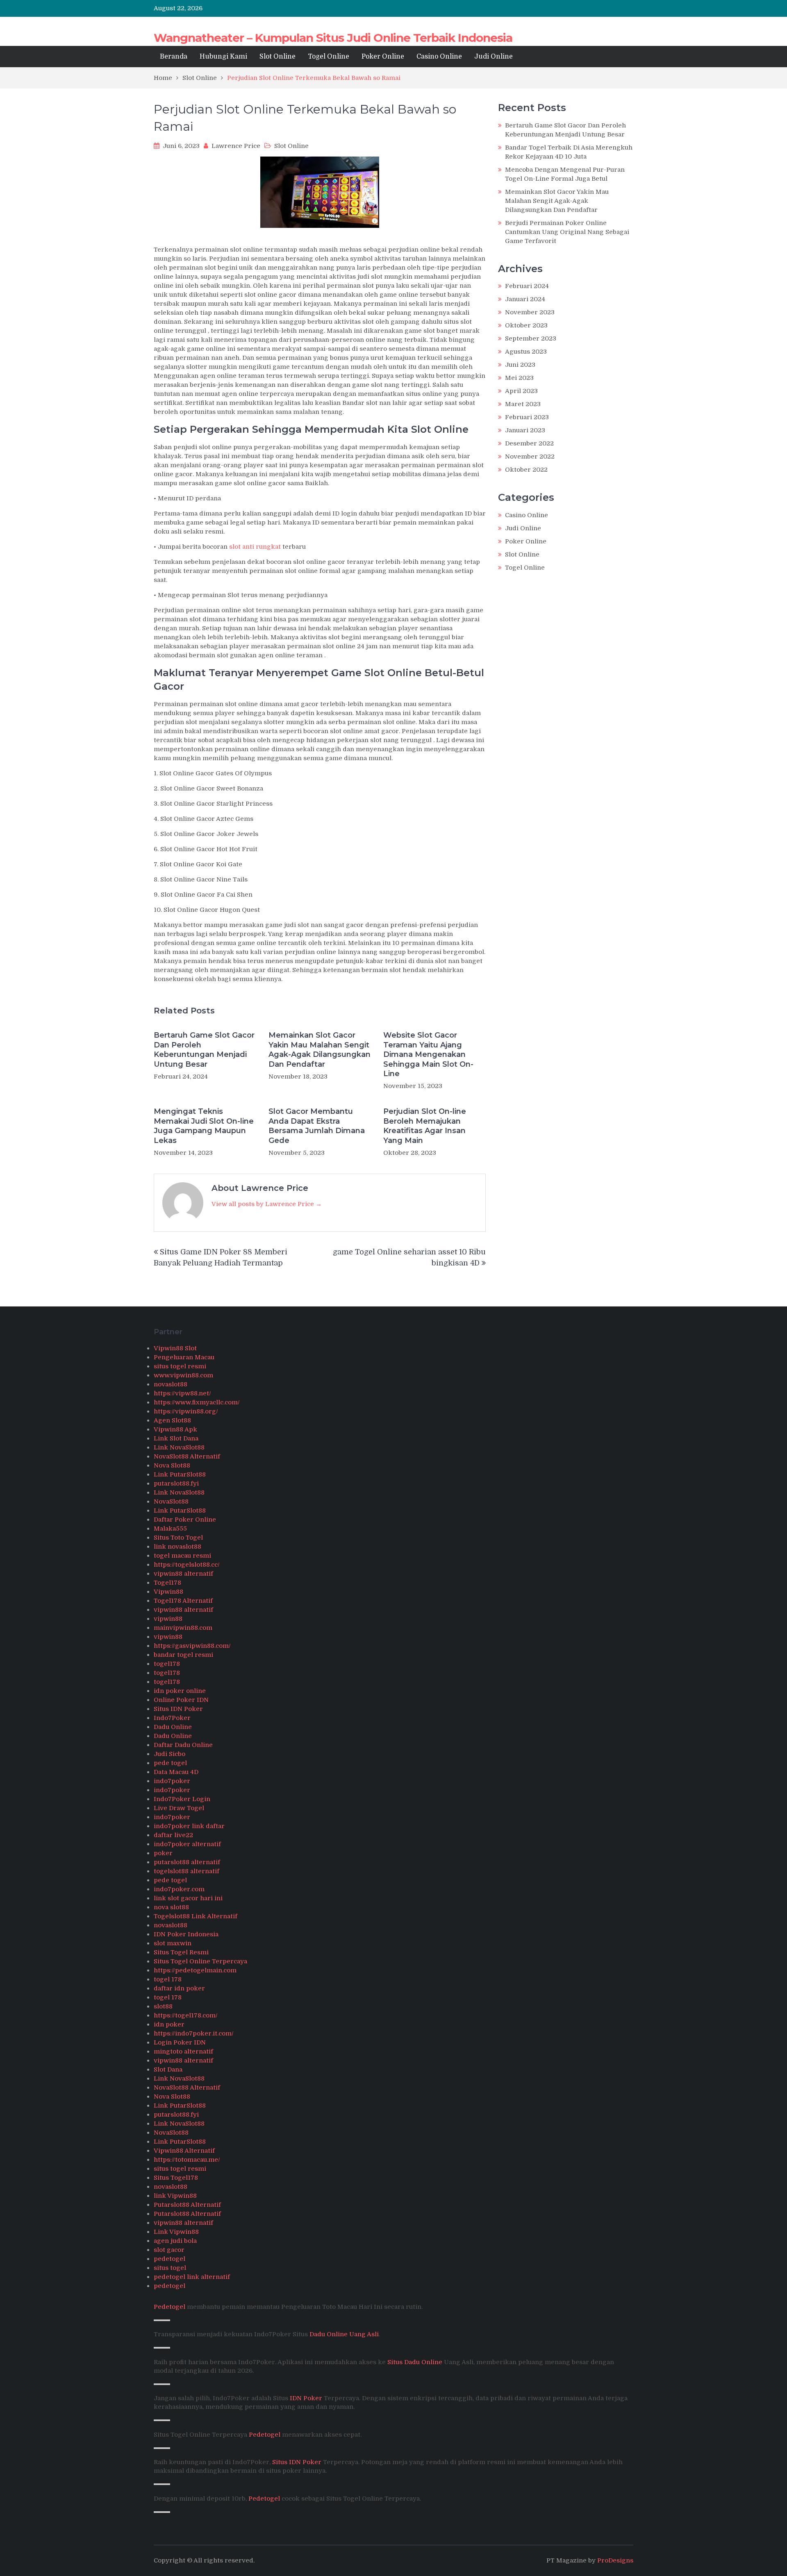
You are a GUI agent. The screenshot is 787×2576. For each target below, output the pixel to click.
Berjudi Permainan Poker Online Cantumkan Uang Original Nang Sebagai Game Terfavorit (567, 232)
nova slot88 (171, 1907)
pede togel (170, 1763)
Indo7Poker (172, 1718)
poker (163, 1853)
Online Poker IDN (181, 1700)
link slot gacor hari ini (188, 1898)
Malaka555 (170, 1529)
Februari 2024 (527, 286)
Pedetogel (169, 2307)
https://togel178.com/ (186, 2015)
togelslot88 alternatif (187, 1871)
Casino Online (439, 57)
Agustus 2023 (526, 352)
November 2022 (530, 457)
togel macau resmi (182, 1556)
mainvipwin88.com (183, 1628)
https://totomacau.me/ (187, 2160)
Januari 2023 (525, 430)
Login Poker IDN (180, 2042)
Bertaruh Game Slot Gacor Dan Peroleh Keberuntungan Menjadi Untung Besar (204, 1049)
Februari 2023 (527, 417)
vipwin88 (168, 1619)
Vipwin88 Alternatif (184, 2151)
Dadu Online (173, 1727)
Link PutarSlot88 (180, 1474)
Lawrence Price (236, 146)
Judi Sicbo (169, 1754)
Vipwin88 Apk (175, 1429)
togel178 (167, 1664)
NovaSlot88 (171, 1502)
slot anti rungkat (255, 547)
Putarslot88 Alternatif (187, 2205)
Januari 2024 (525, 299)
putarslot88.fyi (176, 1483)
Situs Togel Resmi (181, 1952)
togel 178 (168, 1979)
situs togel (170, 2268)
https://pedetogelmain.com (195, 1970)
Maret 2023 (523, 404)
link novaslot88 (177, 1547)
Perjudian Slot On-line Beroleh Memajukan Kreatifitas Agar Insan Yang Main (425, 1126)
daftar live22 (173, 1835)
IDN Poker (306, 2398)
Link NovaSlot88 (179, 1447)
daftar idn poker (179, 1988)
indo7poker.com (179, 1889)
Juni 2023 (520, 365)
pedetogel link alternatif (192, 2277)
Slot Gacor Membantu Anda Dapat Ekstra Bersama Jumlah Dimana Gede (317, 1126)
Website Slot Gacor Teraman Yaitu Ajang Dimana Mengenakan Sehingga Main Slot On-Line (428, 1054)
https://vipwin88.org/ (186, 1411)
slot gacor (169, 2250)
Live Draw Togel (179, 1808)
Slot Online (277, 57)
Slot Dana (168, 2069)
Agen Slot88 (172, 1420)
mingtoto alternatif (183, 2051)
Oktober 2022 (526, 470)
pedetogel (169, 2259)
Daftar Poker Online (185, 1520)
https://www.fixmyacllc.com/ (197, 1402)
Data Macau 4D (176, 1772)
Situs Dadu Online (415, 2362)
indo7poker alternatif (187, 1844)
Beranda (174, 57)
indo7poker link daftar (189, 1826)
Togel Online (329, 57)
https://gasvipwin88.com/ (192, 1646)
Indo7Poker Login (182, 1799)
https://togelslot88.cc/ (187, 1565)
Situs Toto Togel (178, 1538)
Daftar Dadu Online (183, 1745)
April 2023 (521, 391)
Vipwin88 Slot (175, 1348)
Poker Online (383, 57)
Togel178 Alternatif (183, 1601)
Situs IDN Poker (178, 1709)
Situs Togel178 (176, 2178)
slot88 (163, 2006)
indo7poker (172, 1781)
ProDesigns (615, 2560)
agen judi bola (175, 2241)
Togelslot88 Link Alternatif (196, 1916)
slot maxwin (173, 1943)
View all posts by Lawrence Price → (267, 1204)
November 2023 (530, 312)
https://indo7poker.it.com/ (194, 2033)
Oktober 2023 (526, 325)
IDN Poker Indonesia (186, 1934)
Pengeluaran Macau (184, 1357)
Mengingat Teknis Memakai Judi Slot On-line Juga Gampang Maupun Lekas (204, 1126)
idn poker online (180, 1691)
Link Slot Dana (176, 1438)
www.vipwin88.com (183, 1375)
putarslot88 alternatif (187, 1862)
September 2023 (531, 338)
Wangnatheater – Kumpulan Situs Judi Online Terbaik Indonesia (333, 38)
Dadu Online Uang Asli (344, 2334)
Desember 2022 (529, 443)
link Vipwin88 (175, 2196)
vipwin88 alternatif (183, 1574)
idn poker (169, 2024)
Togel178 (167, 1583)
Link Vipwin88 (176, 2232)
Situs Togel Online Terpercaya (200, 1961)
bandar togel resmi (183, 1655)
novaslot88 (171, 1384)
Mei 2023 (519, 378)
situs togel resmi (180, 1366)
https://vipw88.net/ (182, 1393)
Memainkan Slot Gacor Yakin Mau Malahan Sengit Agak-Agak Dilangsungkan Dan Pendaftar (320, 1049)
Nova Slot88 (172, 1465)
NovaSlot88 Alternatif (187, 1456)
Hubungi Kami (223, 57)
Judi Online (494, 57)
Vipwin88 (168, 1592)
